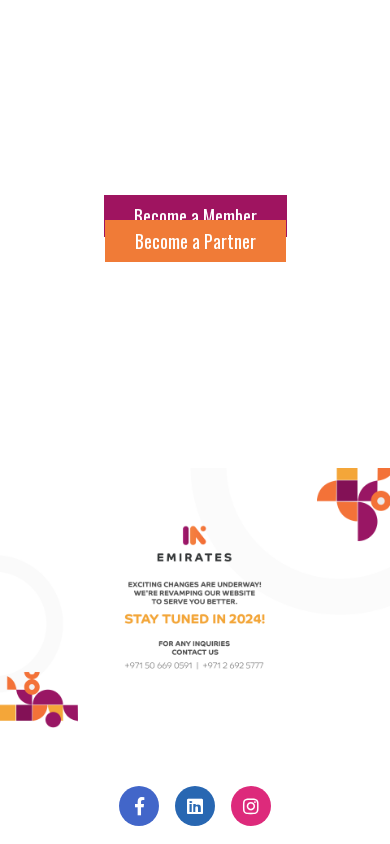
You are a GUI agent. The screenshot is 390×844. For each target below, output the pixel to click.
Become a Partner (195, 241)
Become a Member (195, 216)
